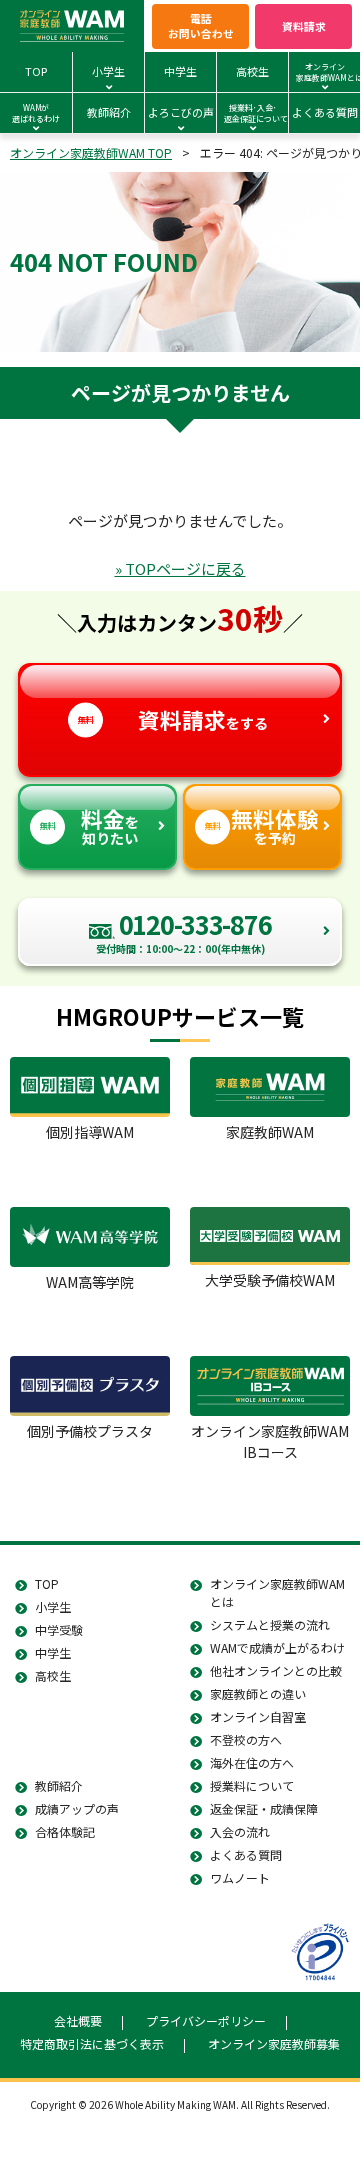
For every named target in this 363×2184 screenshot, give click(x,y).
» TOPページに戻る (180, 568)
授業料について (252, 1785)
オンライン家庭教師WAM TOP (91, 152)
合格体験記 (65, 1831)
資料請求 (304, 26)
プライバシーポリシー (206, 2020)
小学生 (53, 1606)
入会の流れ (240, 1831)
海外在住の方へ (252, 1762)
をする (173, 719)
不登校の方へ (246, 1739)
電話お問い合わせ (201, 25)
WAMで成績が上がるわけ (277, 1647)
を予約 (262, 825)
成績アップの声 (77, 1808)
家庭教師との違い (258, 1693)
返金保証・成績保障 (264, 1808)
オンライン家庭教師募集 (274, 2043)
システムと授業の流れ (270, 1624)
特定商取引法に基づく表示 (92, 2043)
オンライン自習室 (258, 1716)
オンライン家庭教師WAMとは (277, 1592)
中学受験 (59, 1629)
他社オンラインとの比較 (276, 1670)
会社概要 (78, 2020)
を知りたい (89, 825)
